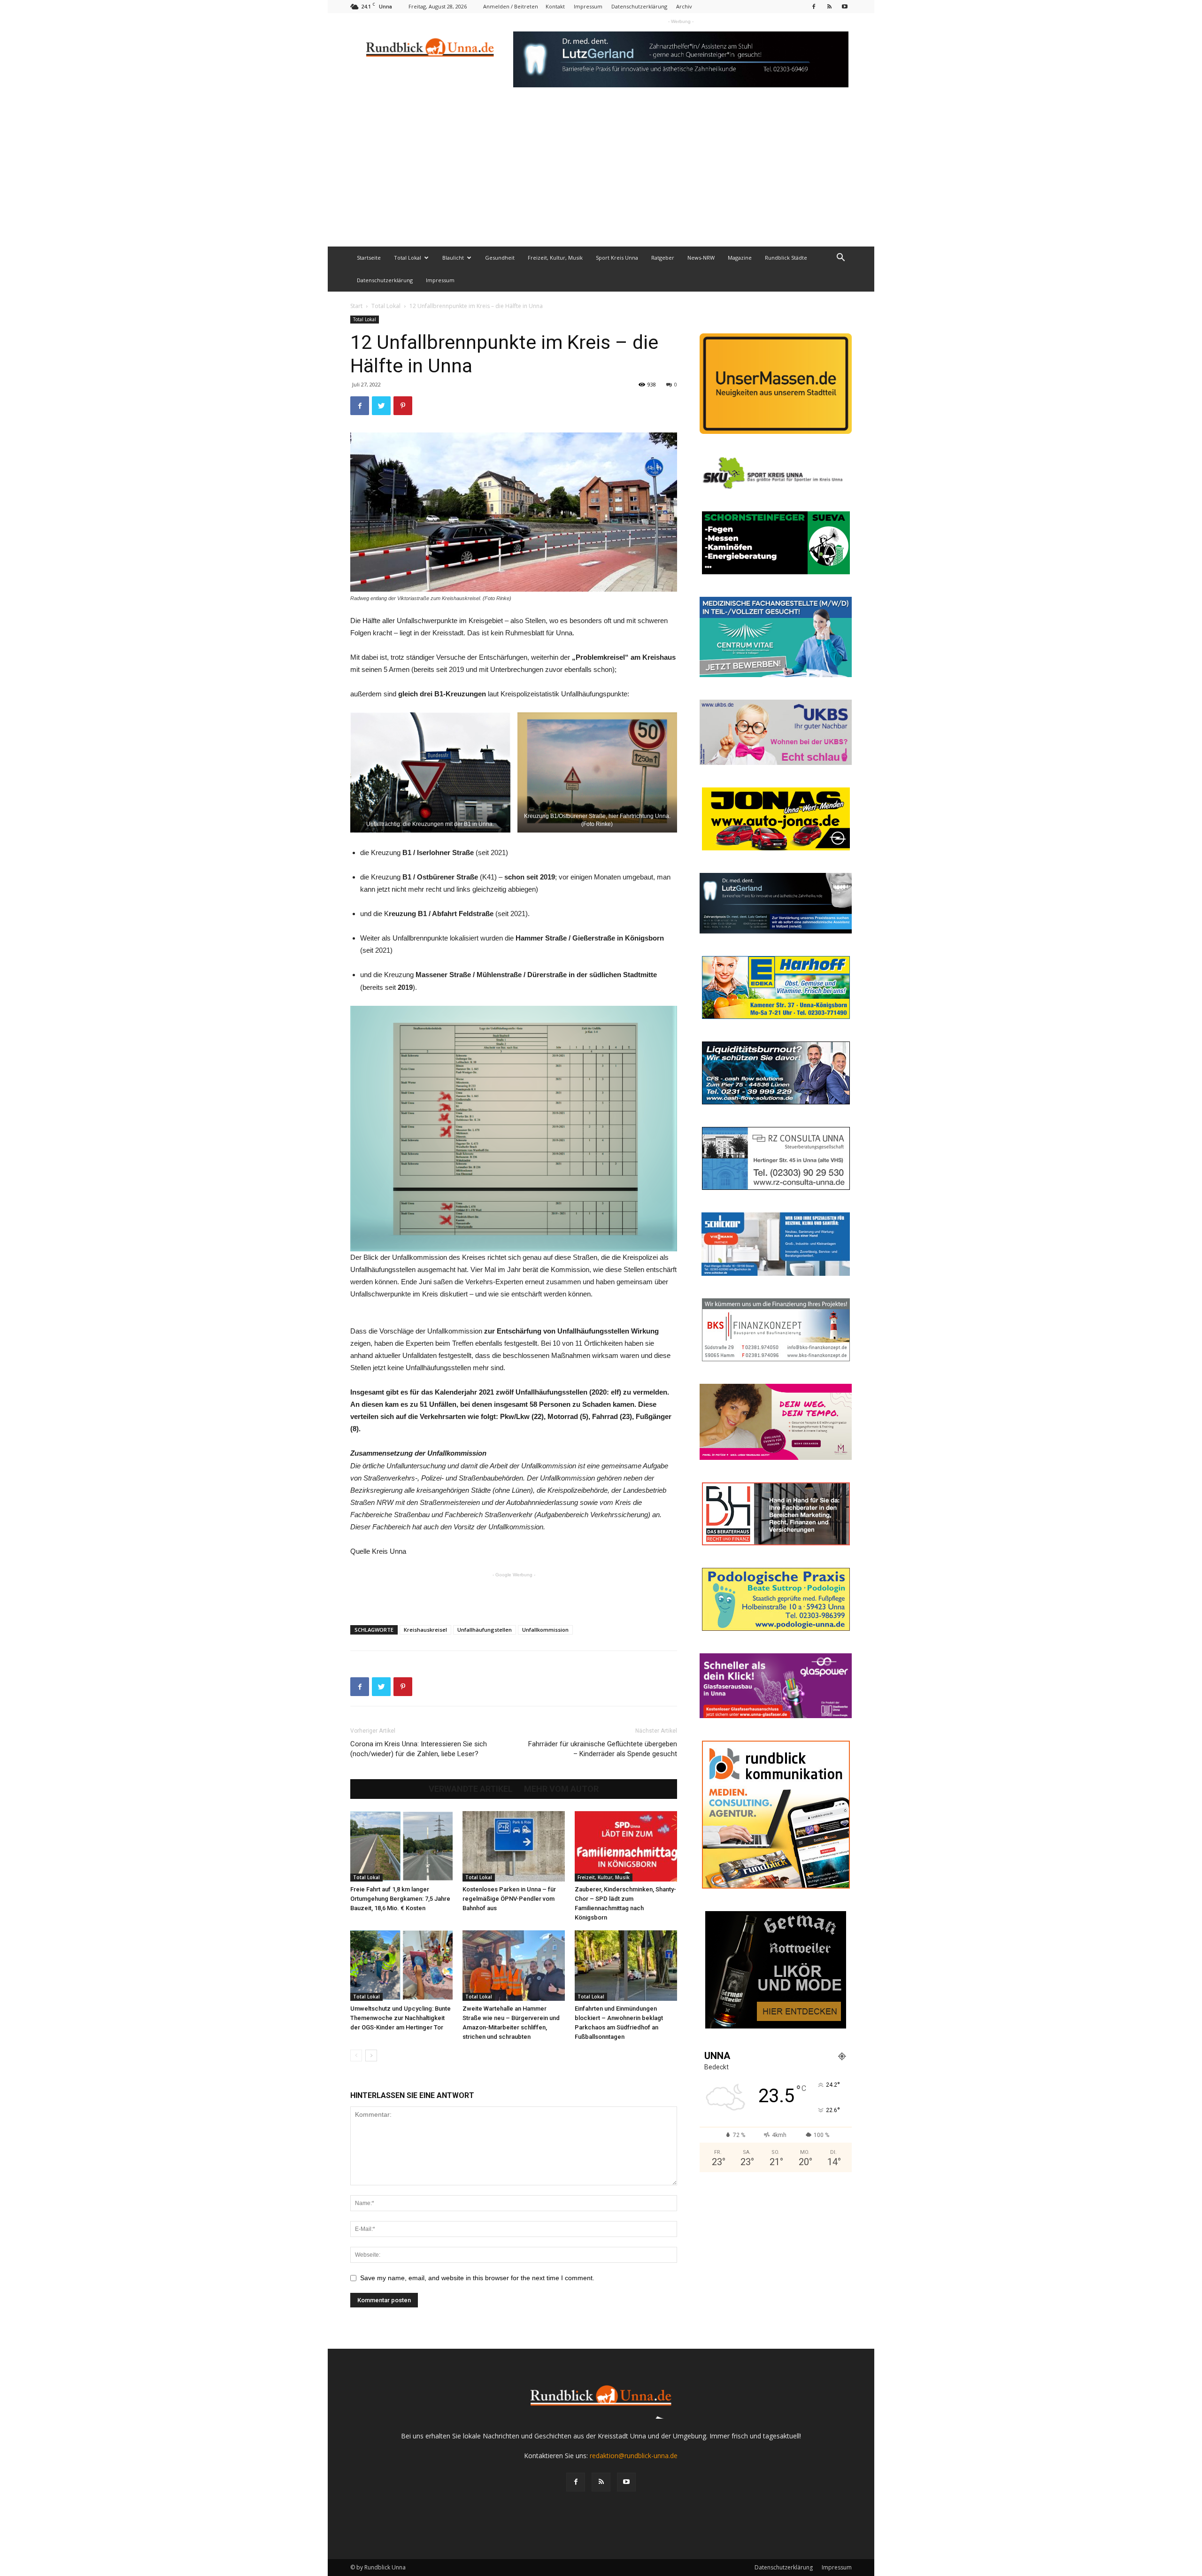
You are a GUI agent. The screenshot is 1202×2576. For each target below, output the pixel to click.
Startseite (369, 258)
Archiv (684, 6)
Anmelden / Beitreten (511, 6)
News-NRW (701, 258)
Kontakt (555, 6)
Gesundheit (500, 258)
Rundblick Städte (786, 258)
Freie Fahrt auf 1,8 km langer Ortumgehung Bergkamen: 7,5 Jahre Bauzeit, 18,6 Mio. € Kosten (400, 1899)
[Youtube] (845, 6)
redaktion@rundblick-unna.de (634, 2456)
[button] (840, 258)
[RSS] (829, 6)
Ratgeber (663, 258)
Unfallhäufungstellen (485, 1630)
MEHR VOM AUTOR (561, 1789)
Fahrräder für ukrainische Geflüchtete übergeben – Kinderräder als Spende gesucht (603, 1749)
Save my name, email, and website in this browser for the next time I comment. (477, 2278)
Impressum (588, 6)
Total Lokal (408, 258)
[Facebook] (814, 6)
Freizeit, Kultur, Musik (555, 258)
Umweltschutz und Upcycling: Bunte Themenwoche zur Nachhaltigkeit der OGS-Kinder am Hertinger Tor (401, 2018)
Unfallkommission (545, 1630)
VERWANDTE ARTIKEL (471, 1789)
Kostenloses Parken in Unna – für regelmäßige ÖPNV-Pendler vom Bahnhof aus (509, 1899)
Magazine (740, 258)
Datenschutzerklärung (639, 6)
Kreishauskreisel (425, 1630)
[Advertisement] (601, 176)
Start (356, 306)
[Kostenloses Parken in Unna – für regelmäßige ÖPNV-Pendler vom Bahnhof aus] (514, 1846)
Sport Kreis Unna (617, 258)
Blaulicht (453, 258)
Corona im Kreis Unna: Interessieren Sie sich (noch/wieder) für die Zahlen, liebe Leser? (419, 1749)
